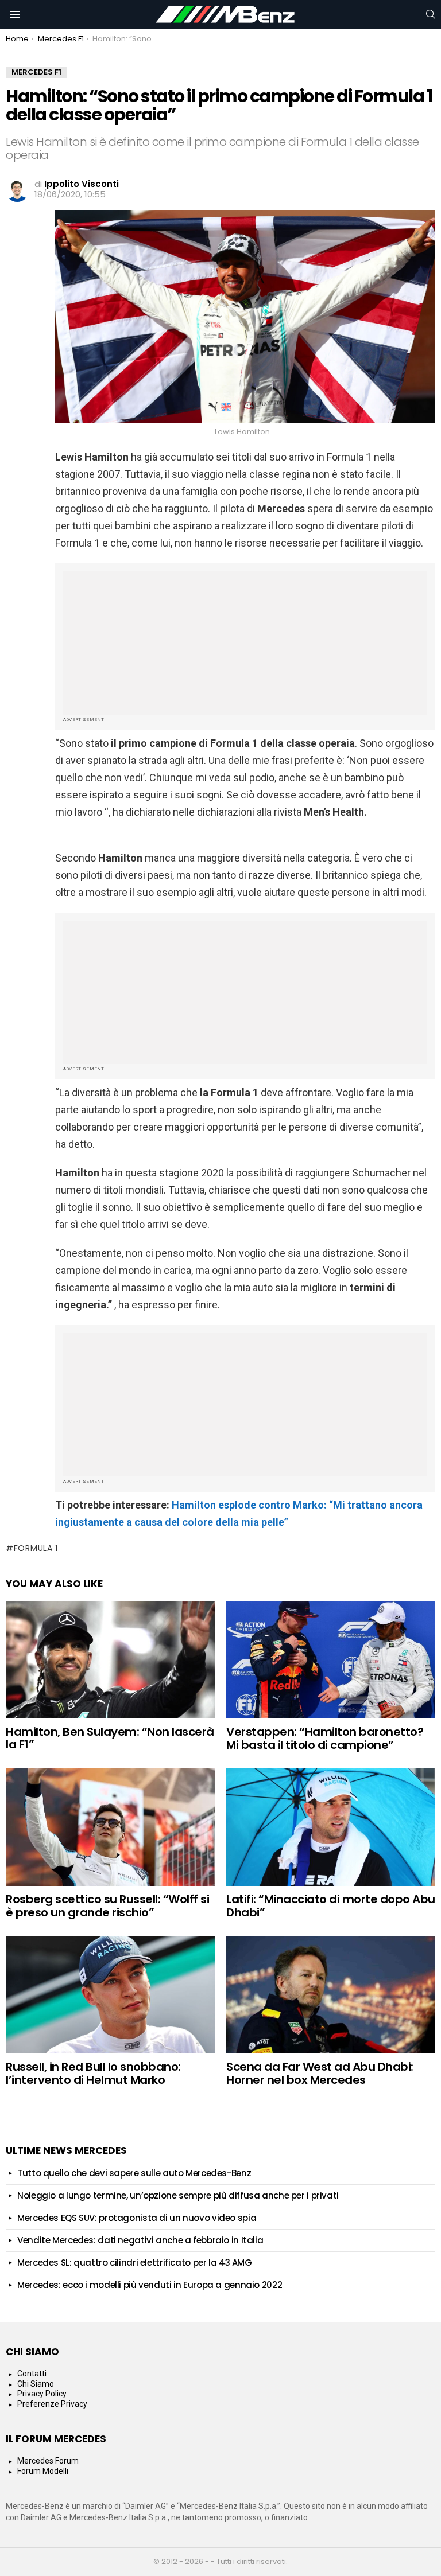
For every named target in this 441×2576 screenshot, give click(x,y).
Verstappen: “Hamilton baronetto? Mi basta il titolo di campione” (325, 1738)
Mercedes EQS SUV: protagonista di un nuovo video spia (137, 2218)
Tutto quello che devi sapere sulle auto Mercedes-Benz (134, 2173)
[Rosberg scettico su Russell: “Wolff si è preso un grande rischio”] (110, 1827)
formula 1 (36, 1548)
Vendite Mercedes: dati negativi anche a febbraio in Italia (140, 2240)
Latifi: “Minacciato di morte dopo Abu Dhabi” (331, 1906)
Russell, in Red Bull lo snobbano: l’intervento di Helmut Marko (93, 2073)
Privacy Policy (42, 2394)
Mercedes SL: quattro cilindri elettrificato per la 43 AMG (135, 2263)
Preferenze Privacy (52, 2404)
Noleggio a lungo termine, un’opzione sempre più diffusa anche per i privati (178, 2195)
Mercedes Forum (48, 2461)
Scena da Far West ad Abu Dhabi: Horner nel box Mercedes (320, 2073)
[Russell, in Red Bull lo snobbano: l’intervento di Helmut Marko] (110, 1995)
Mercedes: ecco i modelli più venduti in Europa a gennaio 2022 (150, 2285)
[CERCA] (431, 14)
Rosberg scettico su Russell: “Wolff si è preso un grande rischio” (107, 1906)
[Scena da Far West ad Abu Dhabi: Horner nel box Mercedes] (331, 1995)
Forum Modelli (43, 2471)
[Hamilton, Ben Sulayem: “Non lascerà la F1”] (110, 1660)
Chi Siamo (36, 2384)
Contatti (32, 2374)
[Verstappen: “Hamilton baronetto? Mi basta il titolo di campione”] (331, 1660)
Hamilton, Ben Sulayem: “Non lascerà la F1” (110, 1738)
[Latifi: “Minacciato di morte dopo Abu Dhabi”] (331, 1827)
